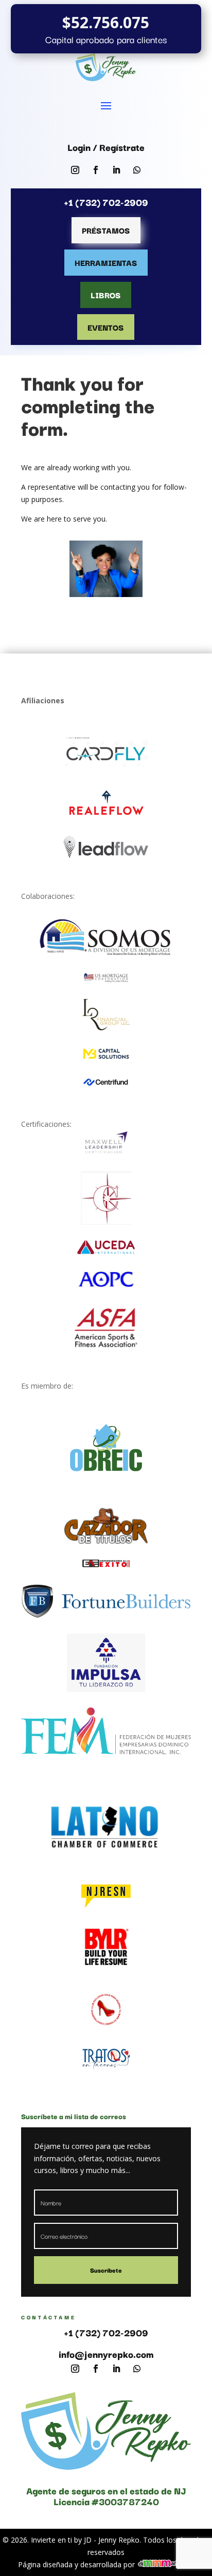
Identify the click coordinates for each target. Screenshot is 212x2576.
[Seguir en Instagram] (75, 170)
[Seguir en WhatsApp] (137, 170)
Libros (106, 295)
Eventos (106, 327)
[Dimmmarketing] (165, 2564)
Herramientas (106, 262)
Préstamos (106, 230)
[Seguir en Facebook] (96, 170)
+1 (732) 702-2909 (106, 2332)
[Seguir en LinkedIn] (116, 170)
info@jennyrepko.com (106, 2354)
